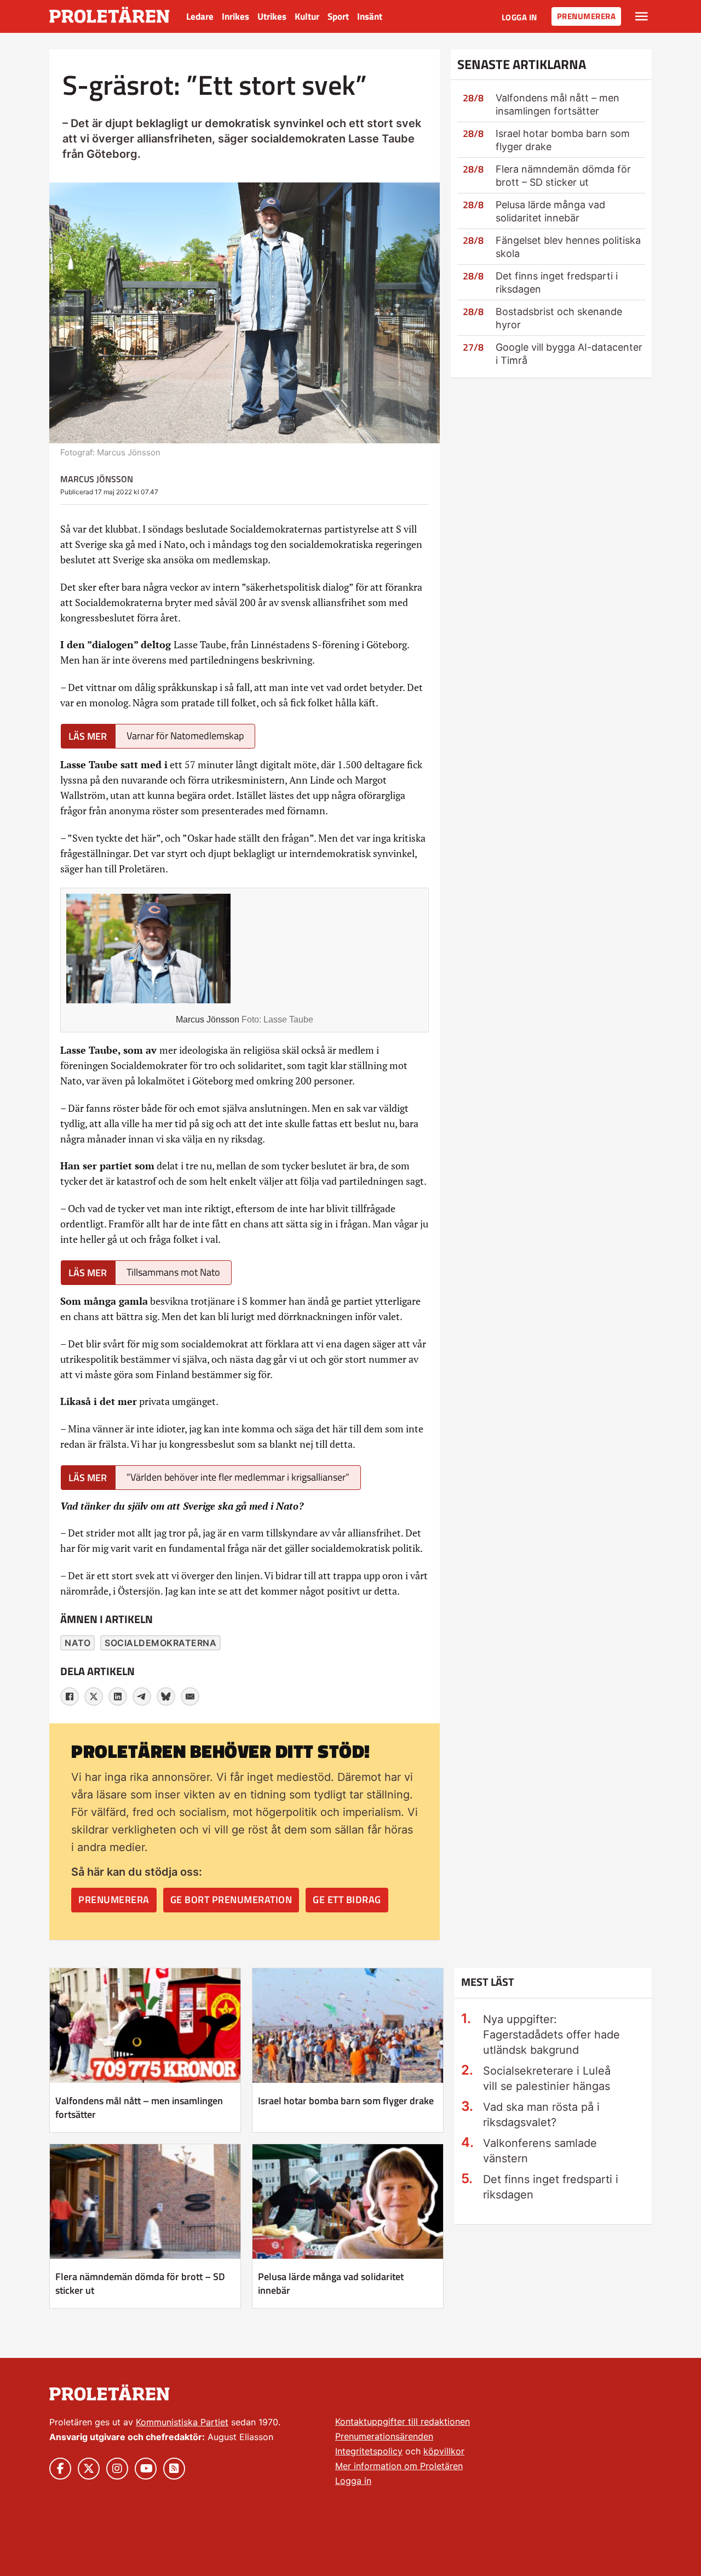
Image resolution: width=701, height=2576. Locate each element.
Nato (77, 1643)
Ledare (200, 16)
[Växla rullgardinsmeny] (642, 16)
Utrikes (272, 16)
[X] (94, 1697)
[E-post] (190, 1697)
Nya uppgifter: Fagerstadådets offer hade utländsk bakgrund (551, 2035)
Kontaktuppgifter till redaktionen (403, 2421)
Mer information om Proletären (399, 2466)
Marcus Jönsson (97, 479)
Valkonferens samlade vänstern (540, 2151)
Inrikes (235, 16)
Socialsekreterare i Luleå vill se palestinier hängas (547, 2078)
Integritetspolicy (369, 2451)
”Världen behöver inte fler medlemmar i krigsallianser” (238, 1477)
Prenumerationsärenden (384, 2436)
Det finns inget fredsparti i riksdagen (551, 2187)
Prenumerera (587, 16)
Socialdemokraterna (160, 1643)
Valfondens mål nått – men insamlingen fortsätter (139, 2107)
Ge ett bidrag (347, 1900)
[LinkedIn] (118, 1697)
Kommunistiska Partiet (182, 2422)
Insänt (370, 16)
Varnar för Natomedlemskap (185, 736)
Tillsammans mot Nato (173, 1272)
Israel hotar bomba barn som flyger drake (346, 2101)
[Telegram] (142, 1697)
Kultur (307, 16)
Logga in (519, 17)
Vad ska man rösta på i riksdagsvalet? (541, 2115)
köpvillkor (444, 2451)
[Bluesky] (166, 1697)
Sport (338, 16)
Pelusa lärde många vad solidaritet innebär (331, 2283)
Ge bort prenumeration (231, 1900)
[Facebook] (70, 1697)
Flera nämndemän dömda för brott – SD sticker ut (140, 2283)
